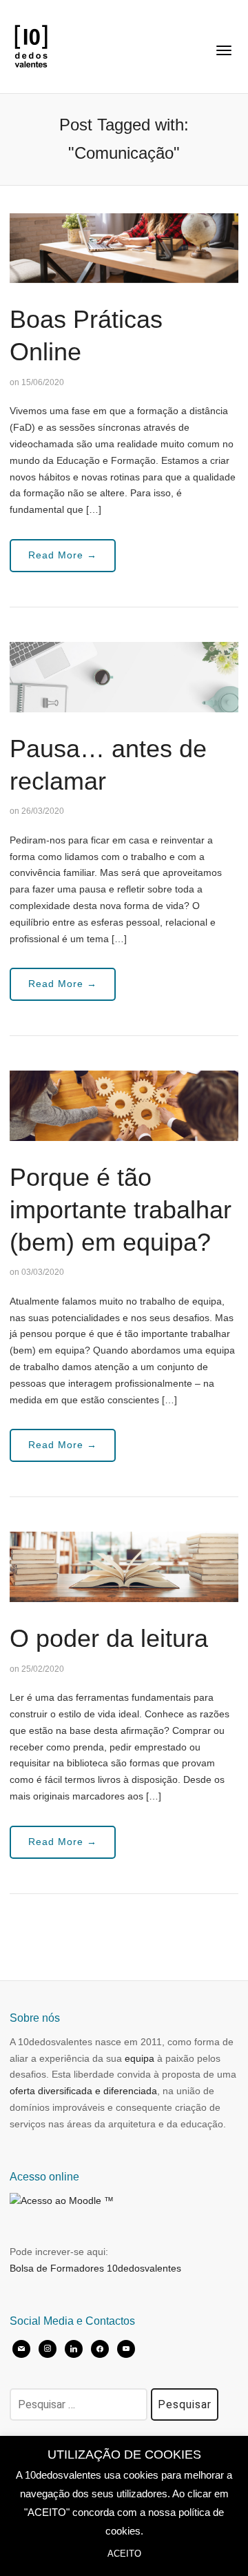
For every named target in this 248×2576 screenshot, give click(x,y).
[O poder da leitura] (124, 1566)
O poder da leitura (109, 1638)
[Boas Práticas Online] (124, 247)
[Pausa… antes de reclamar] (124, 676)
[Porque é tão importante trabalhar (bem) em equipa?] (124, 1105)
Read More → (63, 555)
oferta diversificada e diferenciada (83, 2091)
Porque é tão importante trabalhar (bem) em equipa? (121, 1210)
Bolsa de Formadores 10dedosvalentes (95, 2268)
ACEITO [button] (124, 2554)
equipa (139, 2058)
